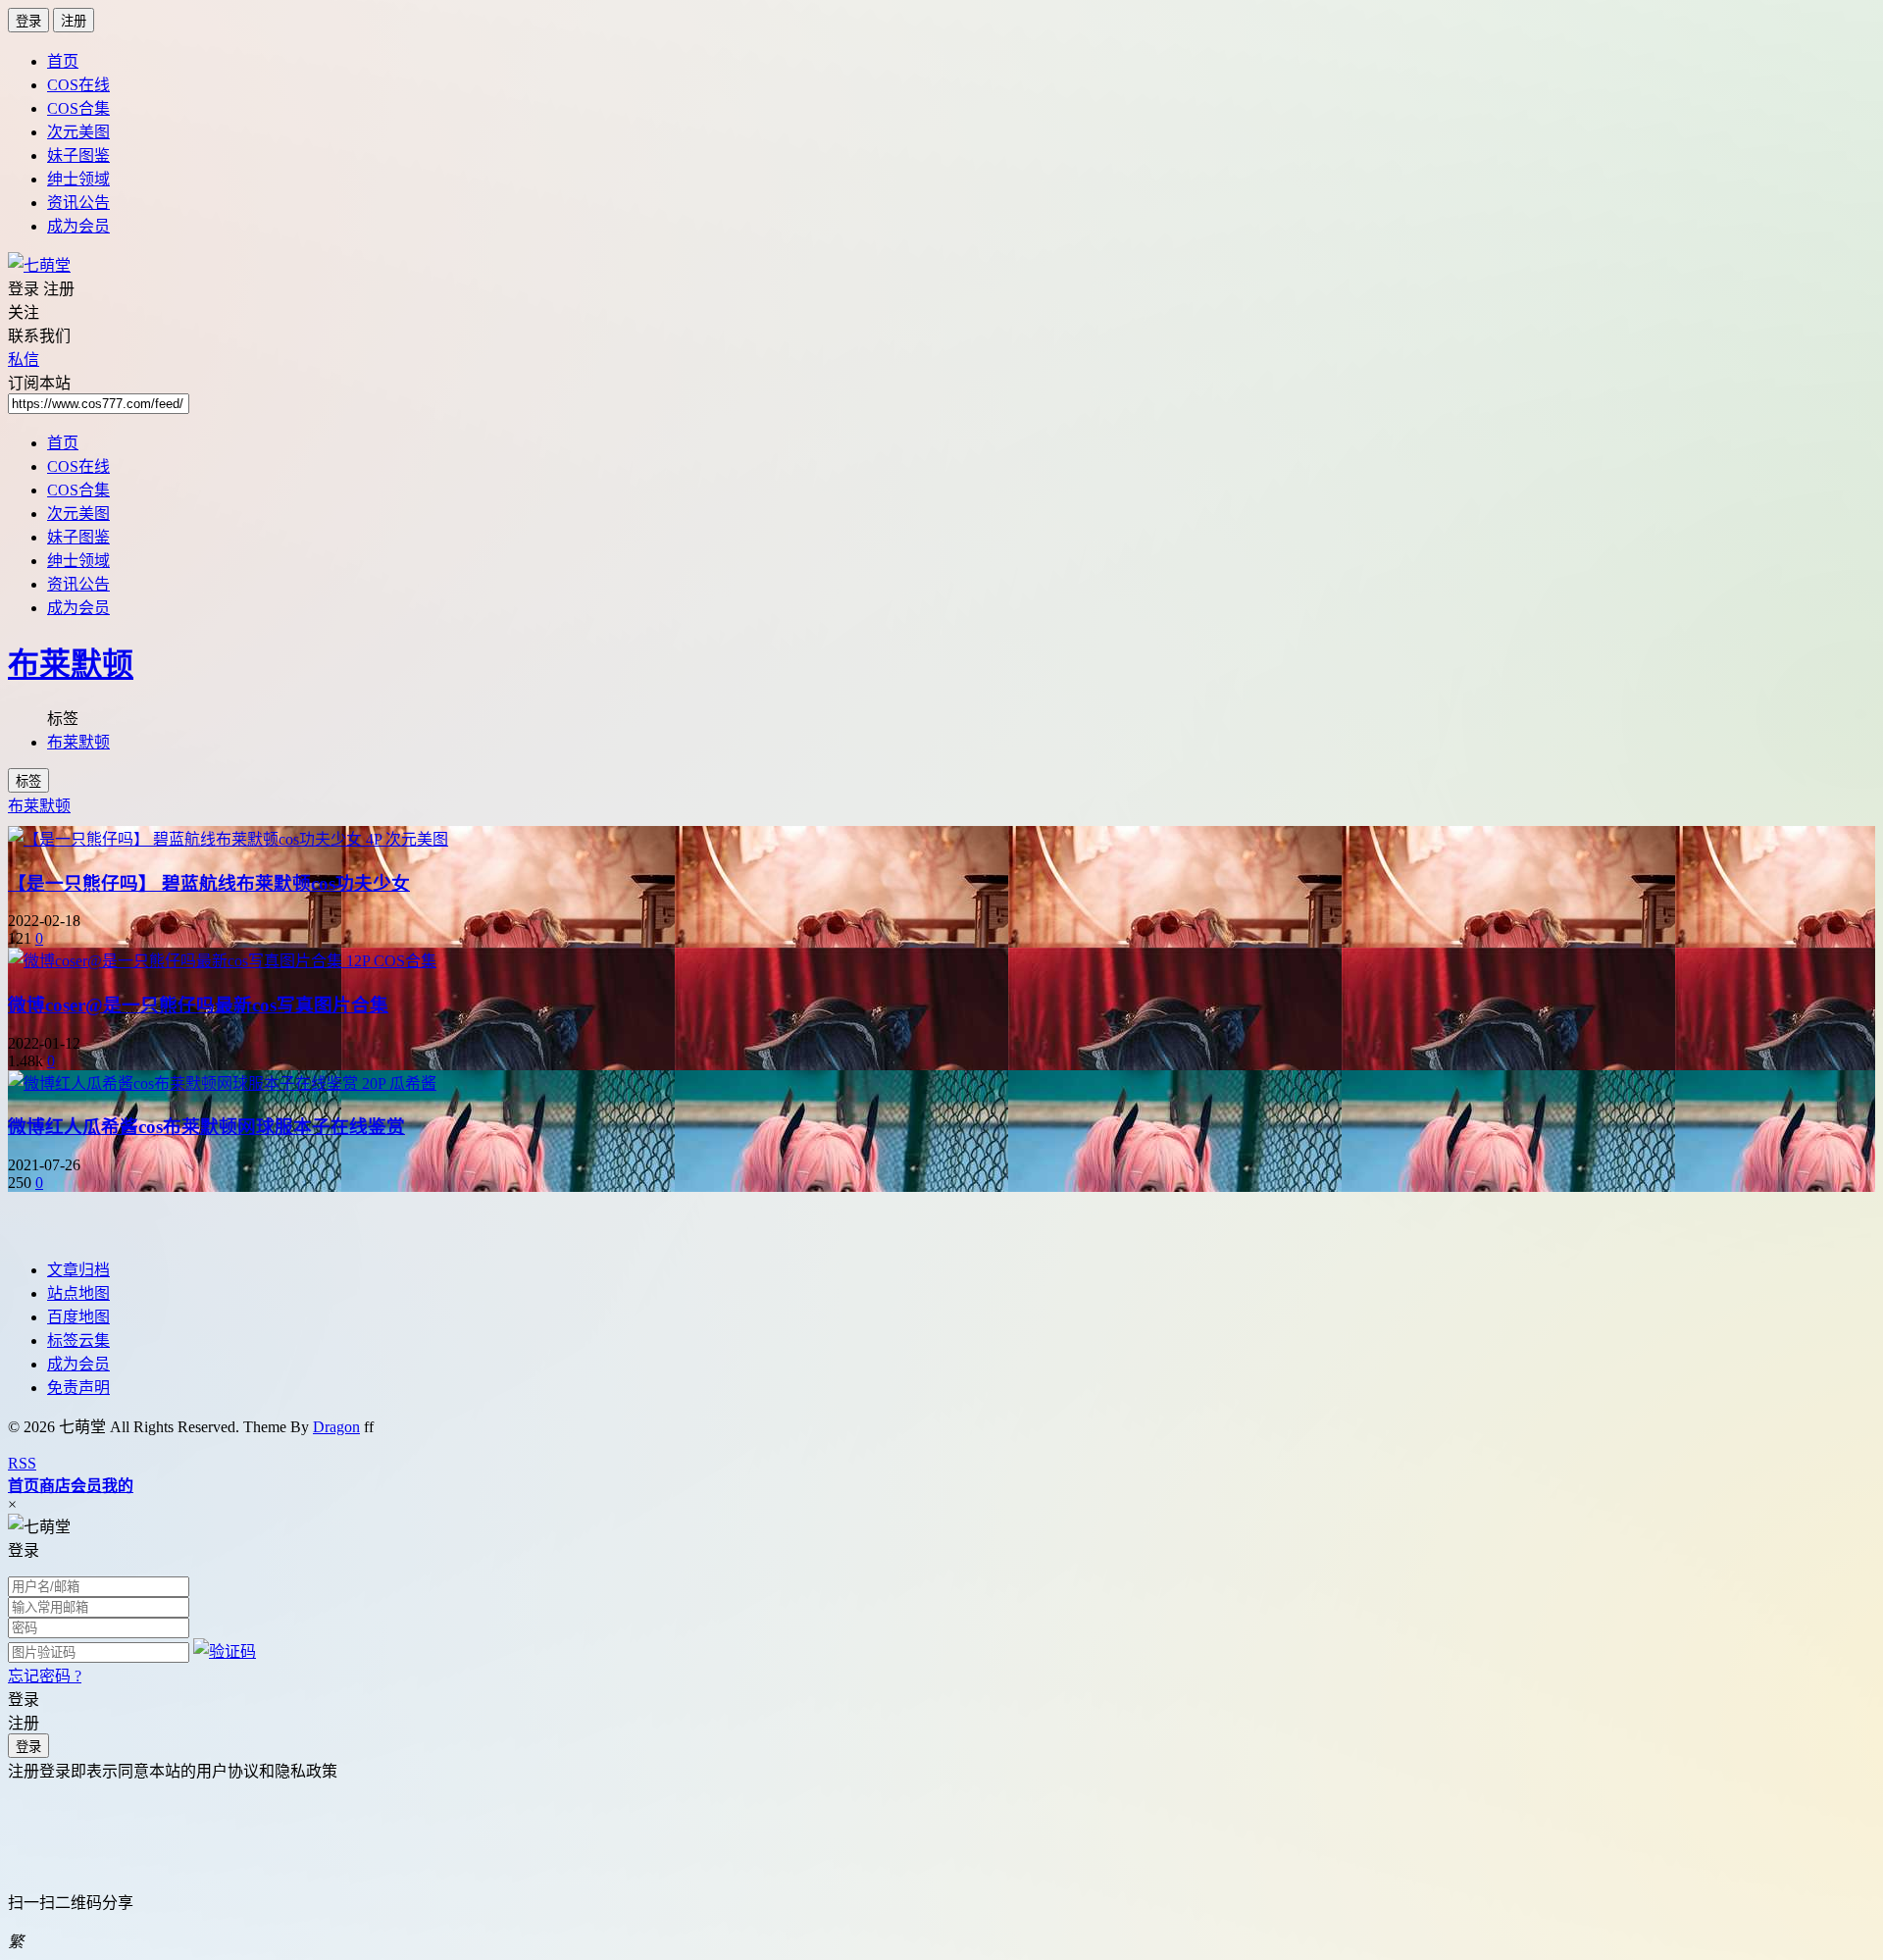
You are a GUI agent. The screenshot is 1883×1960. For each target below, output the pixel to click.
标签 (28, 781)
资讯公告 (78, 203)
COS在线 (78, 85)
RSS (22, 1463)
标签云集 (78, 1341)
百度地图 (78, 1317)
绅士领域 (78, 179)
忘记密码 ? (45, 1676)
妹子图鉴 (78, 155)
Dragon (336, 1427)
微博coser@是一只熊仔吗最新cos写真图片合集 (198, 1005)
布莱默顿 (71, 664)
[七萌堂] (39, 265)
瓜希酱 (413, 1083)
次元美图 (78, 132)
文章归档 (78, 1270)
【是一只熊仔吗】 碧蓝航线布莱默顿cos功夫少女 (209, 883)
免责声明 (78, 1388)
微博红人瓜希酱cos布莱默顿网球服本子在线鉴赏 (206, 1127)
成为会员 (78, 226)
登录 (28, 21)
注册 (74, 21)
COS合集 (78, 108)
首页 (63, 61)
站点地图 (78, 1293)
